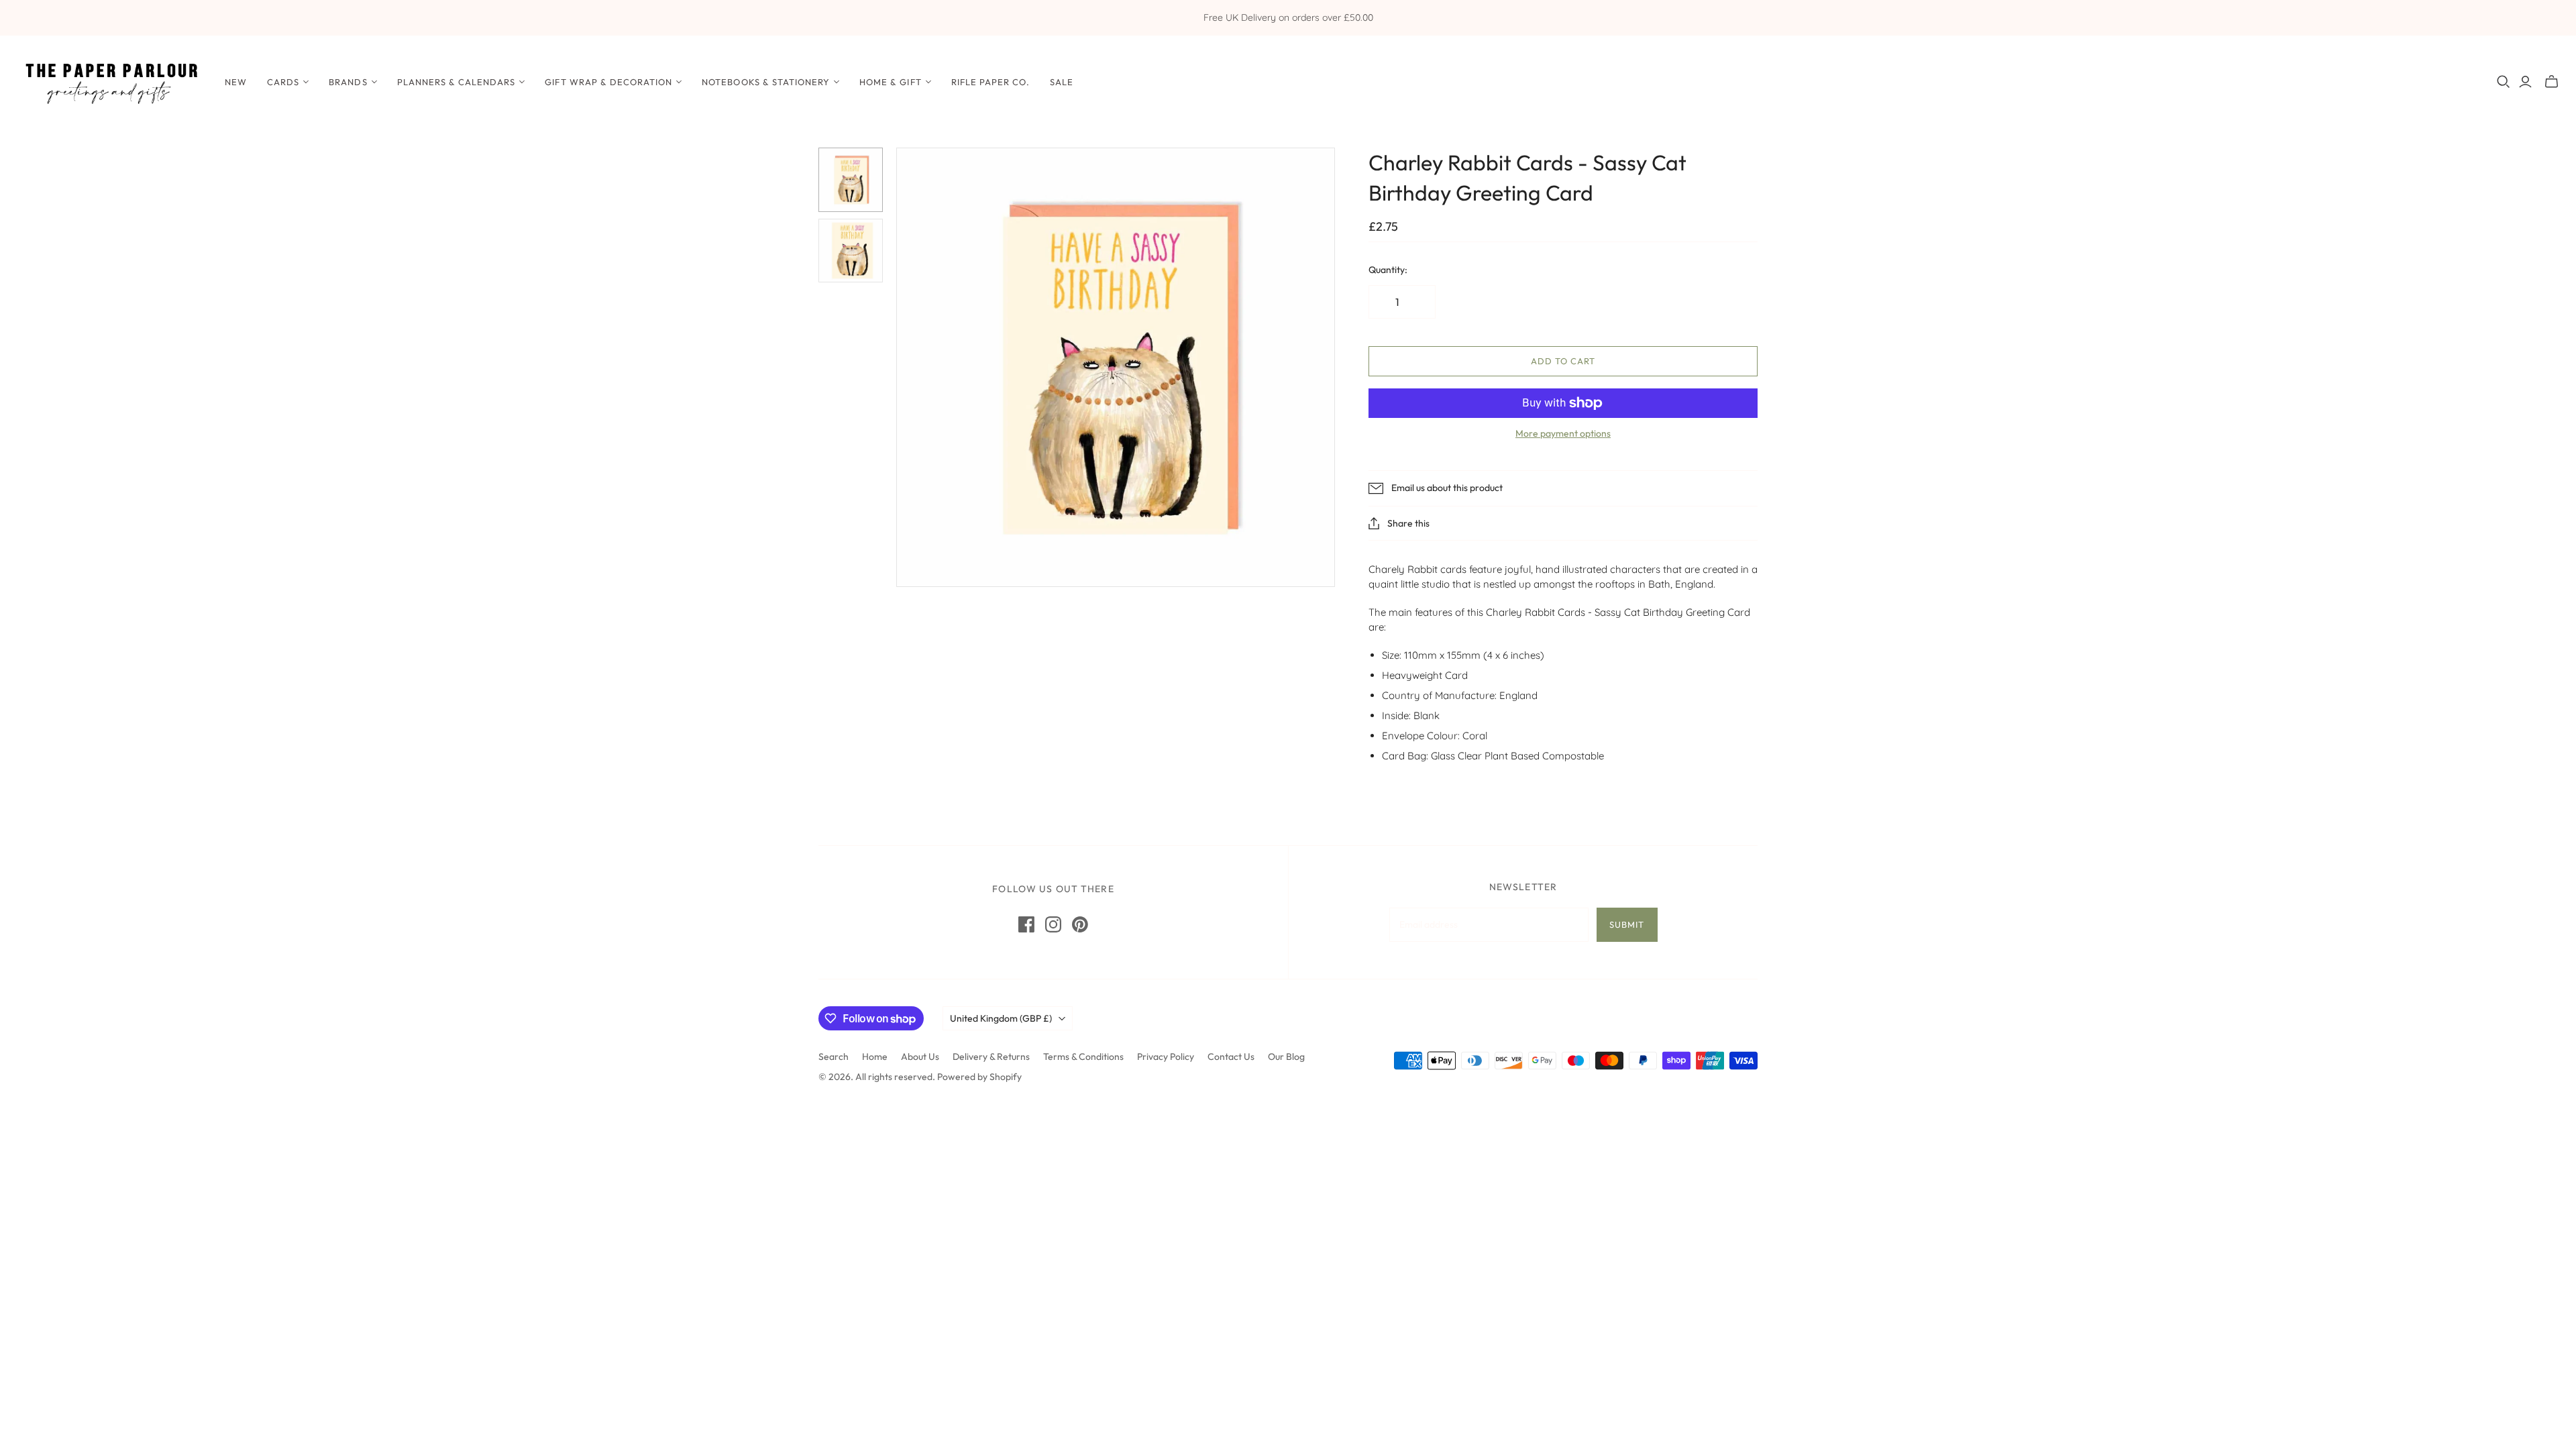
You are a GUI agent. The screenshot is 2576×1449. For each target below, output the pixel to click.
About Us (920, 1057)
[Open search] (2504, 82)
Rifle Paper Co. (991, 82)
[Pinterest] (1080, 924)
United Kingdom (1001, 1018)
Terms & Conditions (1083, 1057)
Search (834, 1057)
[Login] (2525, 82)
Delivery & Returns (991, 1057)
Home (875, 1057)
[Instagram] (1053, 924)
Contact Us (1231, 1057)
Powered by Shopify (979, 1077)
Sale (1062, 82)
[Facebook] (1026, 924)
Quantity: (1388, 270)
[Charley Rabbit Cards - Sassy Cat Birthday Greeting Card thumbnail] (851, 180)
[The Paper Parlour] (111, 82)
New (236, 82)
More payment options (1563, 433)
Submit (1627, 924)
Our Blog (1286, 1057)
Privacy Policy (1166, 1057)
